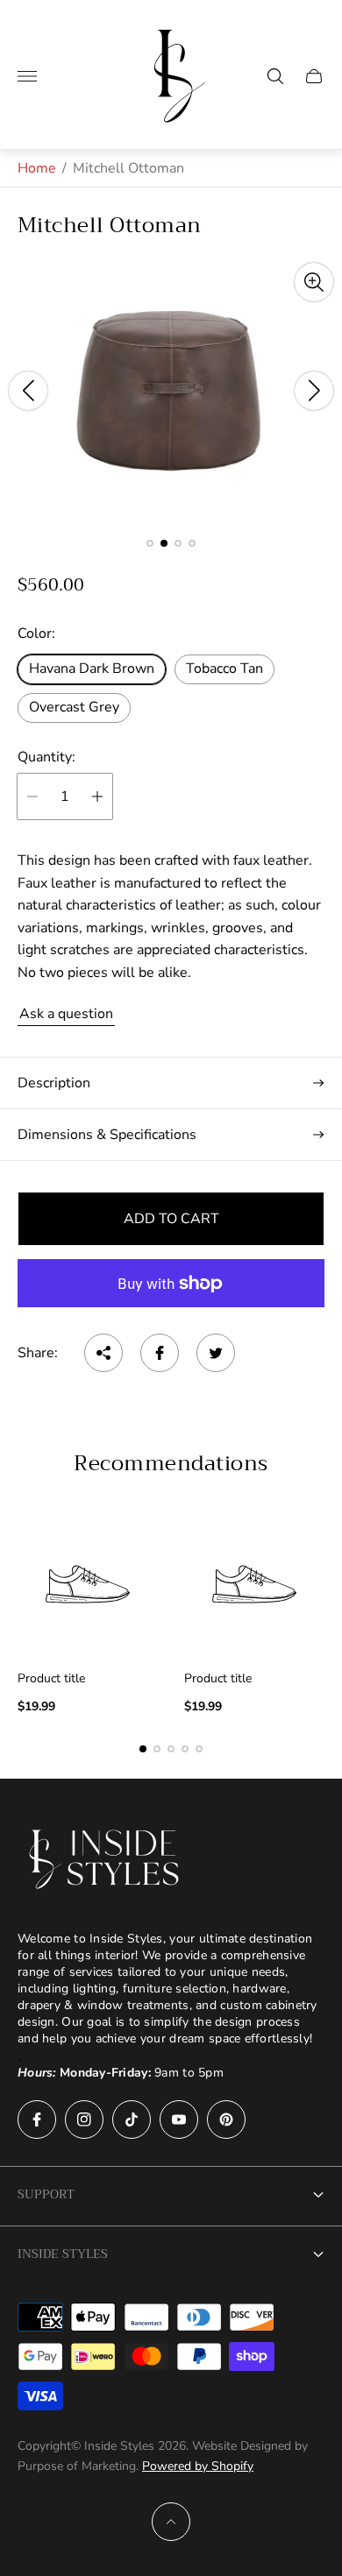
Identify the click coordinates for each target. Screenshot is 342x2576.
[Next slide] (314, 391)
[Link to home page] (105, 1859)
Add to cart (171, 1219)
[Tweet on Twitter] (216, 1353)
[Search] (275, 76)
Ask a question (66, 1014)
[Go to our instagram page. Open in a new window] (84, 2120)
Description (54, 1083)
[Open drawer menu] (27, 76)
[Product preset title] (88, 1584)
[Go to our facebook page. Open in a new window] (37, 2120)
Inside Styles (63, 2254)
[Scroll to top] (171, 2522)
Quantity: (46, 757)
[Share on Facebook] (160, 1353)
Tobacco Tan (224, 669)
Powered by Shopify (198, 2466)
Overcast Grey (74, 707)
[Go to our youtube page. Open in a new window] (179, 2120)
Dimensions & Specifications (107, 1135)
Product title (51, 1679)
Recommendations (171, 1463)
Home (37, 168)
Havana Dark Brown (92, 669)
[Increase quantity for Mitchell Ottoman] (97, 796)
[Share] (103, 1353)
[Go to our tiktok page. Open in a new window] (132, 2120)
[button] (150, 543)
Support (46, 2194)
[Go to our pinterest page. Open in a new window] (226, 2120)
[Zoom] (314, 282)
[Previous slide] (28, 391)
